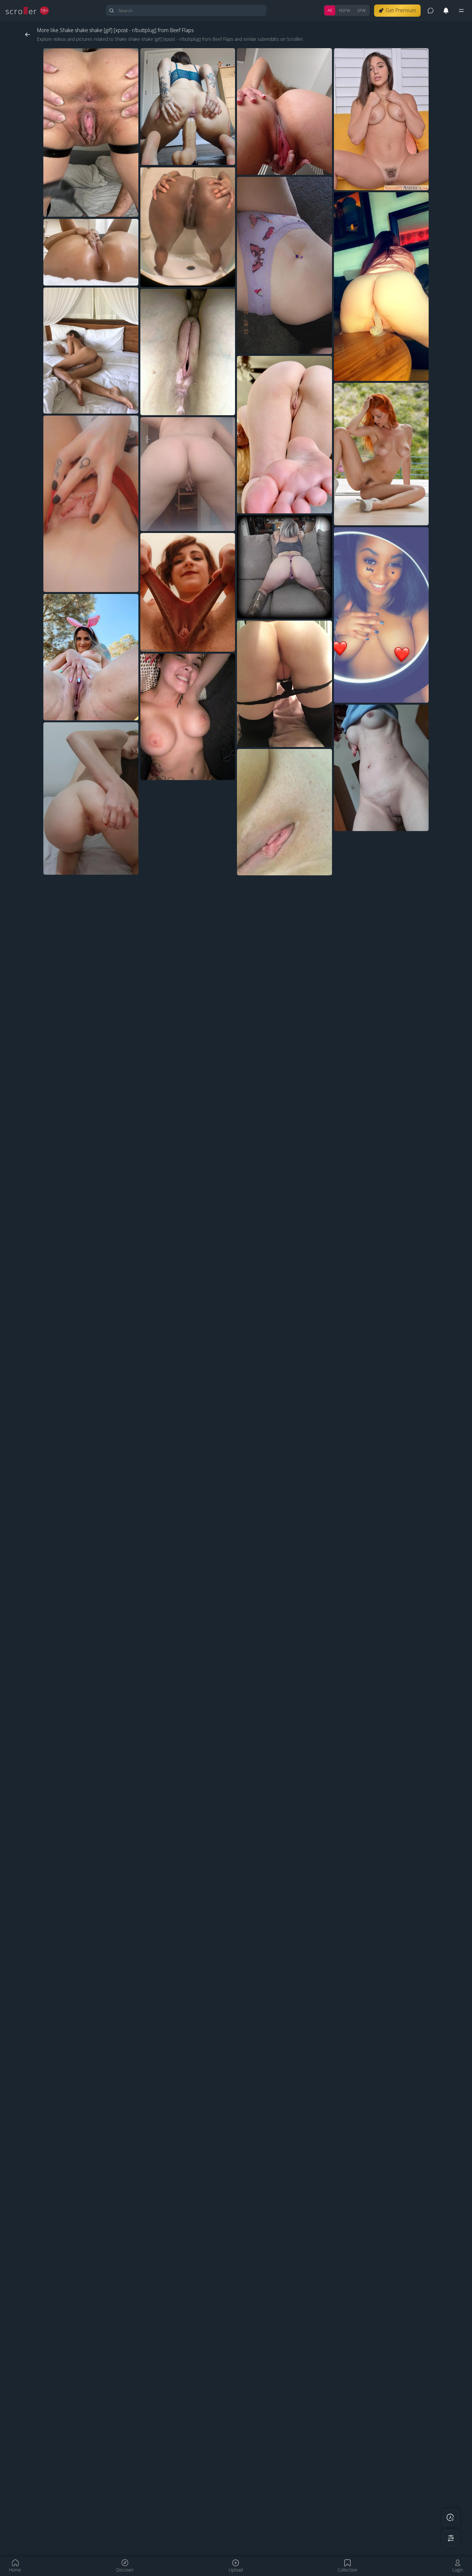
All (330, 10)
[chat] (431, 11)
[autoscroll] (451, 2518)
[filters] (451, 2538)
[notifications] (446, 11)
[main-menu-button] (461, 11)
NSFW (345, 10)
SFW (362, 10)
